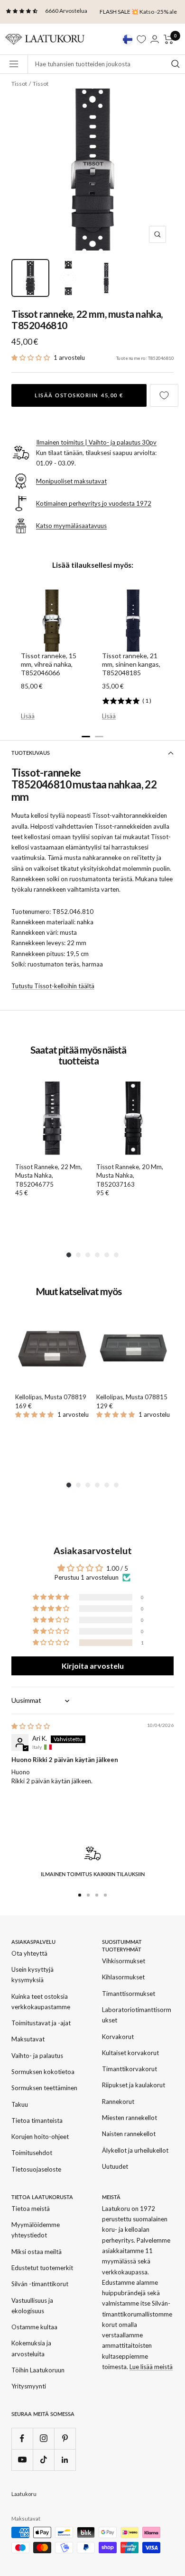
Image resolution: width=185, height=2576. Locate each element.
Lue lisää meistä (151, 2367)
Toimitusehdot (32, 2153)
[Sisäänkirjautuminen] (155, 39)
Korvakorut (118, 2037)
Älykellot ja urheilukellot (135, 2150)
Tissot (19, 84)
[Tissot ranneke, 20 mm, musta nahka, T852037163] (133, 1118)
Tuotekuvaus (31, 753)
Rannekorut (118, 2102)
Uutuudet (115, 2166)
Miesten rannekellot (129, 2118)
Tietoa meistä (31, 2209)
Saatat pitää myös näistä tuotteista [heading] (78, 1055)
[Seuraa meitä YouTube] (22, 2460)
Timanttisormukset (129, 1994)
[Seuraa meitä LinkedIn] (65, 2460)
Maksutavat (28, 2039)
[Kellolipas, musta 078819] (52, 1348)
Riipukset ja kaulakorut (134, 2085)
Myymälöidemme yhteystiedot (36, 2230)
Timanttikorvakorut (129, 2069)
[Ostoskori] (169, 39)
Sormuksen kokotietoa (43, 2072)
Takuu (20, 2104)
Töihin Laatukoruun (38, 2370)
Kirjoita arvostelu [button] (93, 1666)
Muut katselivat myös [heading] (79, 1292)
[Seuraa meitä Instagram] (43, 2438)
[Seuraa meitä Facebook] (22, 2438)
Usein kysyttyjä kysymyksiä (32, 1975)
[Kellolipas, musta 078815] (133, 1348)
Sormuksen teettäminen (44, 2088)
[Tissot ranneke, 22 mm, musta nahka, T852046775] (52, 1118)
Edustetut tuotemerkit (42, 2268)
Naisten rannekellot (129, 2134)
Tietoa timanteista (37, 2120)
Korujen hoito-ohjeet (40, 2137)
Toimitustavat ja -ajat (41, 2023)
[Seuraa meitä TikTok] (43, 2460)
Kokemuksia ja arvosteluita (31, 2348)
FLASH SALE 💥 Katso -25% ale (138, 12)
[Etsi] (176, 64)
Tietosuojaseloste (36, 2169)
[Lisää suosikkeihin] (164, 395)
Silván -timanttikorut (40, 2284)
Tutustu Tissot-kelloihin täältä (53, 986)
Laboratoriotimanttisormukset (137, 2015)
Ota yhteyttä (29, 1953)
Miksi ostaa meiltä (37, 2252)
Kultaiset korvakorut (130, 2053)
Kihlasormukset (123, 1977)
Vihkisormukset (124, 1961)
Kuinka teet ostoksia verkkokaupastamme (41, 2002)
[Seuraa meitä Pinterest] (65, 2438)
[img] (31, 1726)
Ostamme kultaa (34, 2327)
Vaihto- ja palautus (37, 2056)
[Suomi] (128, 39)
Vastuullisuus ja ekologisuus (32, 2306)
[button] (31, 358)
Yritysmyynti (29, 2386)
